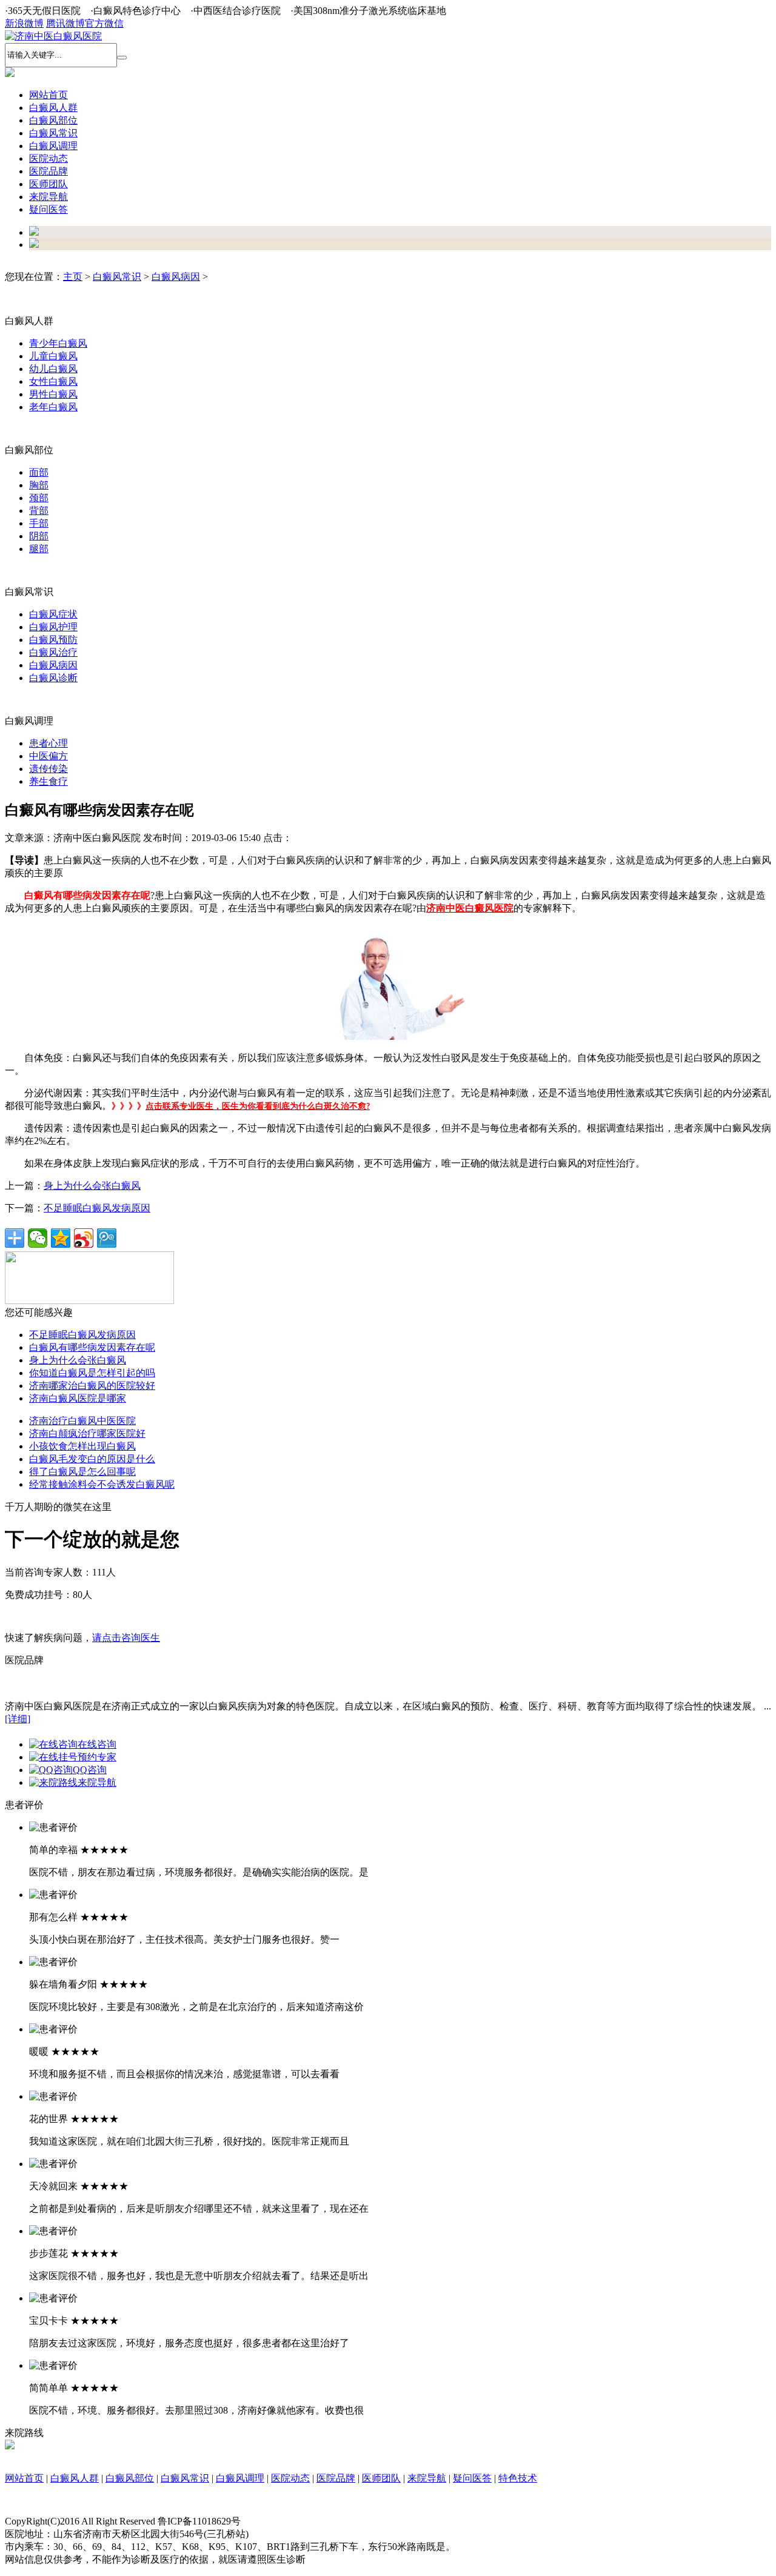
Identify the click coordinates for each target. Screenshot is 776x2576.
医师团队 (381, 2478)
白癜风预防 (53, 640)
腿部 (39, 549)
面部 (39, 472)
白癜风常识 (117, 277)
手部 (39, 523)
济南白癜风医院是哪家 (78, 1398)
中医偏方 (48, 756)
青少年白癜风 (58, 343)
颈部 (39, 498)
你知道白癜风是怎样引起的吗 (92, 1373)
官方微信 (104, 23)
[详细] (18, 1719)
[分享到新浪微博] (84, 1238)
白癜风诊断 (53, 678)
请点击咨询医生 (126, 1638)
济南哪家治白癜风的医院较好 (92, 1386)
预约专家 (97, 1757)
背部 (39, 511)
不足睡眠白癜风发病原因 (97, 1208)
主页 (73, 277)
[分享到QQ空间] (61, 1238)
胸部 (39, 485)
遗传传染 (48, 769)
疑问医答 (472, 2478)
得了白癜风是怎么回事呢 (82, 1472)
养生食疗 (48, 781)
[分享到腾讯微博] (107, 1238)
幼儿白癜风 (53, 369)
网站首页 (48, 95)
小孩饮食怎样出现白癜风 (82, 1446)
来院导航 (97, 1782)
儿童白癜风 (53, 356)
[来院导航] (10, 2446)
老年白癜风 (53, 407)
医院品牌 (336, 2478)
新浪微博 (24, 23)
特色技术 (518, 2478)
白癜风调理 (240, 2478)
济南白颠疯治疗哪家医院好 (87, 1433)
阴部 (39, 536)
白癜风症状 (53, 614)
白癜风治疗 (53, 652)
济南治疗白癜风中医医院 (82, 1421)
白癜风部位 (130, 2478)
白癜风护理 (53, 627)
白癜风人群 (75, 2478)
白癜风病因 (176, 277)
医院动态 (290, 2478)
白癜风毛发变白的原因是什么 (92, 1459)
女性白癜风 (53, 381)
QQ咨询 (90, 1770)
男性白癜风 (53, 394)
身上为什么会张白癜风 (92, 1186)
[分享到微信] (38, 1238)
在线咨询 (97, 1744)
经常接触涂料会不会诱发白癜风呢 (102, 1484)
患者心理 (48, 743)
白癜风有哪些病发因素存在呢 (92, 1347)
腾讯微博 (65, 23)
